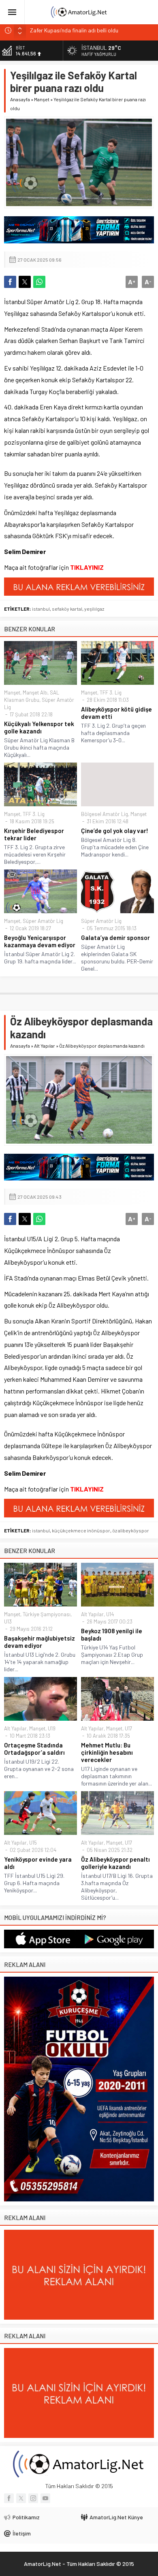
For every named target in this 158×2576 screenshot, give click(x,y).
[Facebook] (9, 2498)
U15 (33, 1843)
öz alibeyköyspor (131, 1530)
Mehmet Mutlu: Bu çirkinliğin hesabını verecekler (107, 1752)
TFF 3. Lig (111, 692)
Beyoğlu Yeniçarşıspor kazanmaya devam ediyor (40, 941)
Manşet (42, 99)
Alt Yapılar (45, 1046)
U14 (110, 1614)
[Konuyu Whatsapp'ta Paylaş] (39, 282)
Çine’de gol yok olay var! (115, 831)
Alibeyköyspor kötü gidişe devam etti (116, 713)
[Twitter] (21, 2498)
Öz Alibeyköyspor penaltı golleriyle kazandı (115, 1863)
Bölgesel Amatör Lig (105, 814)
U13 (8, 1621)
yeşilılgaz (94, 609)
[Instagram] (33, 2498)
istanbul (41, 609)
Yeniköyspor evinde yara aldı (38, 1863)
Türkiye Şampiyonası (47, 1614)
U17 (128, 1728)
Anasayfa (20, 99)
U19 (52, 1728)
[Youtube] (45, 2498)
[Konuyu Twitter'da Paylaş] (25, 282)
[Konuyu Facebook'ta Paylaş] (10, 282)
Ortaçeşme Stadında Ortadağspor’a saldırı (34, 1749)
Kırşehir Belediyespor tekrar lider (34, 834)
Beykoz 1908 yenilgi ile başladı (112, 1634)
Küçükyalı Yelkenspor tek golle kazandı (39, 727)
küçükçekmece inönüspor (81, 1530)
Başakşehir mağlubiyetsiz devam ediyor (39, 1642)
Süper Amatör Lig (43, 921)
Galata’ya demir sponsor (115, 938)
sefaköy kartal (67, 609)
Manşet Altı (35, 692)
